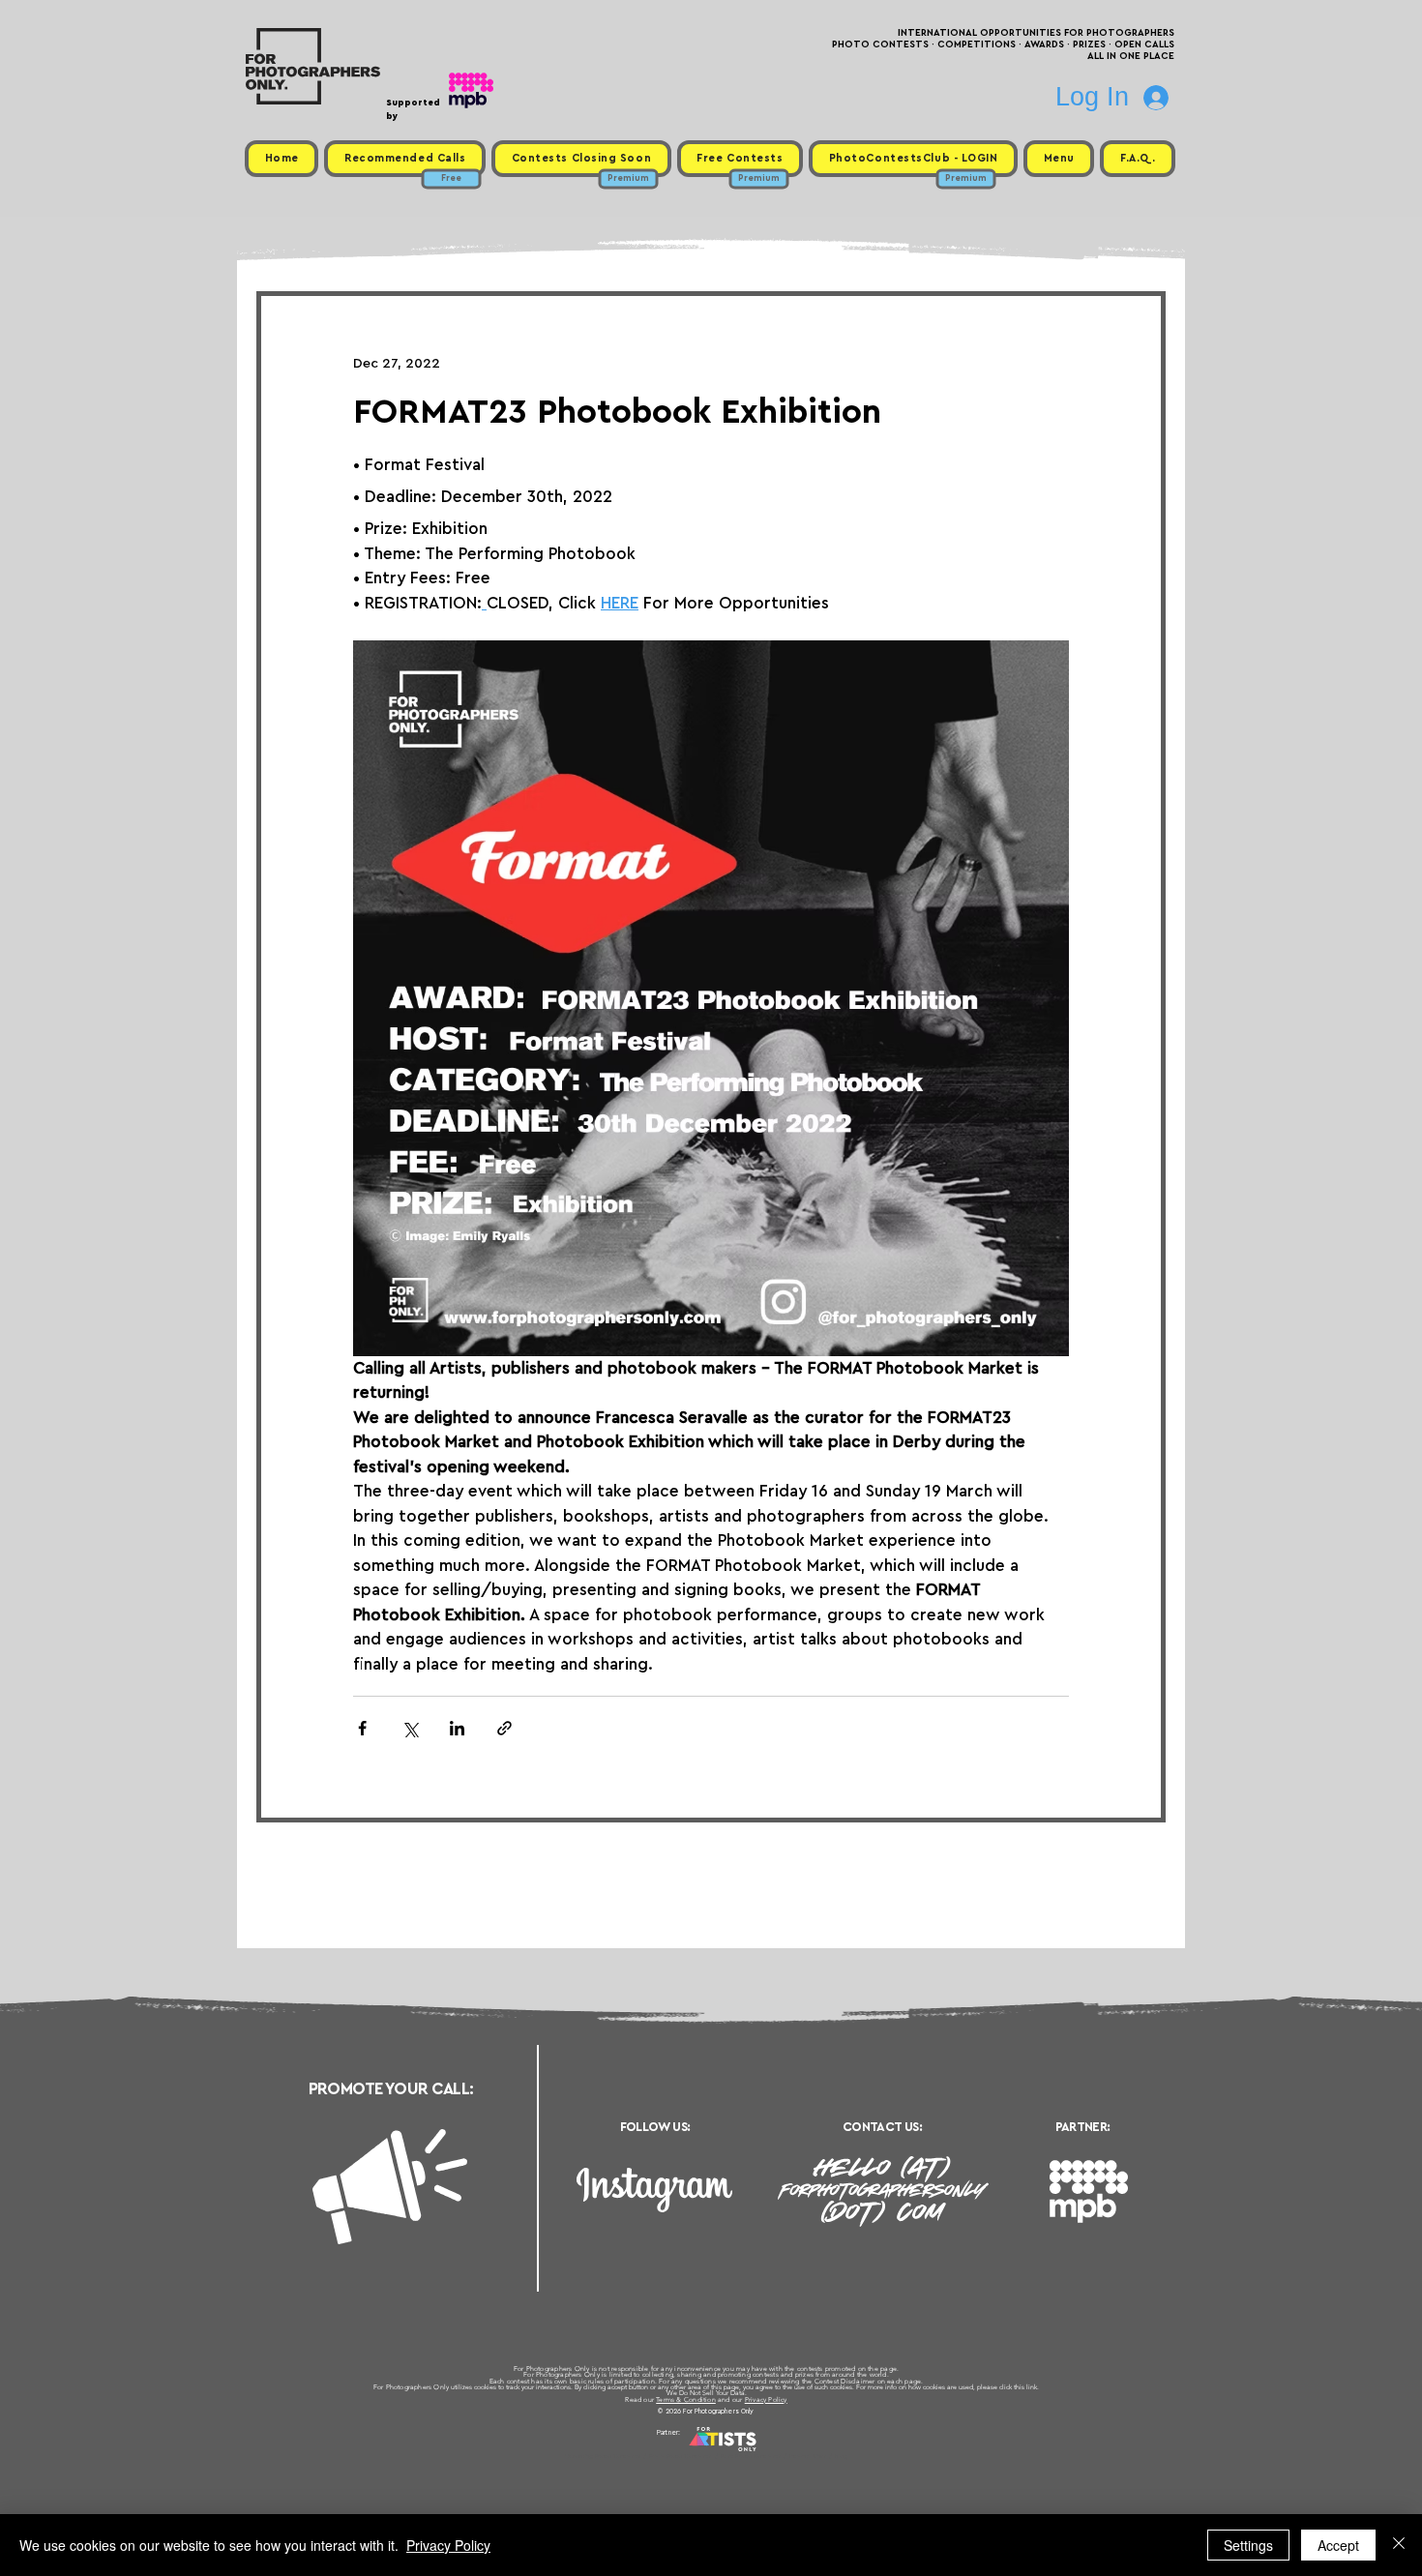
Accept (1338, 2545)
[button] (1059, 159)
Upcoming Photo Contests (603, 2456)
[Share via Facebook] (362, 1728)
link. (1033, 2387)
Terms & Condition (686, 2399)
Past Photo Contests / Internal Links (775, 2456)
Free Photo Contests (681, 2456)
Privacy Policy (766, 2399)
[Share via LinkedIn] (457, 1728)
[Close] (1399, 2545)
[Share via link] (504, 1728)
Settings (1248, 2545)
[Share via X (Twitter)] (410, 1728)
